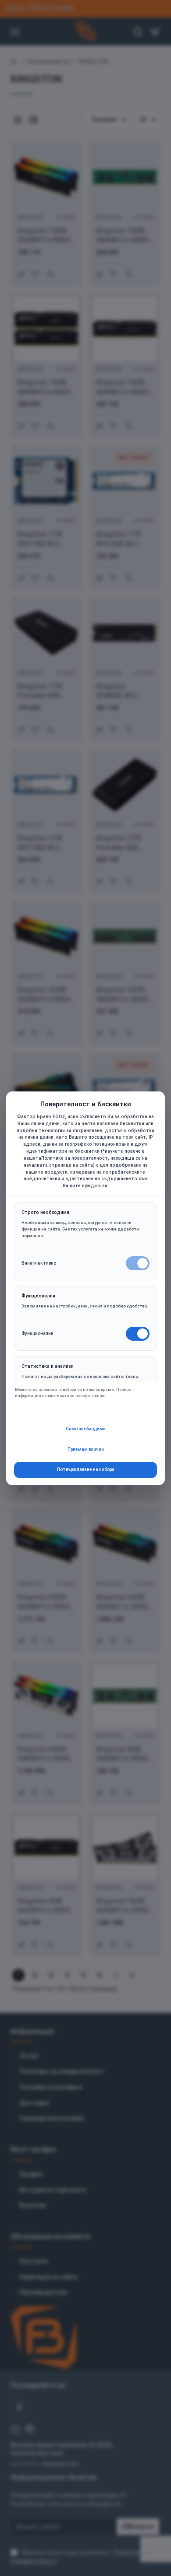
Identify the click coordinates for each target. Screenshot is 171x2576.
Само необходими (86, 1429)
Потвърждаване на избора (86, 1469)
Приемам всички (86, 1449)
